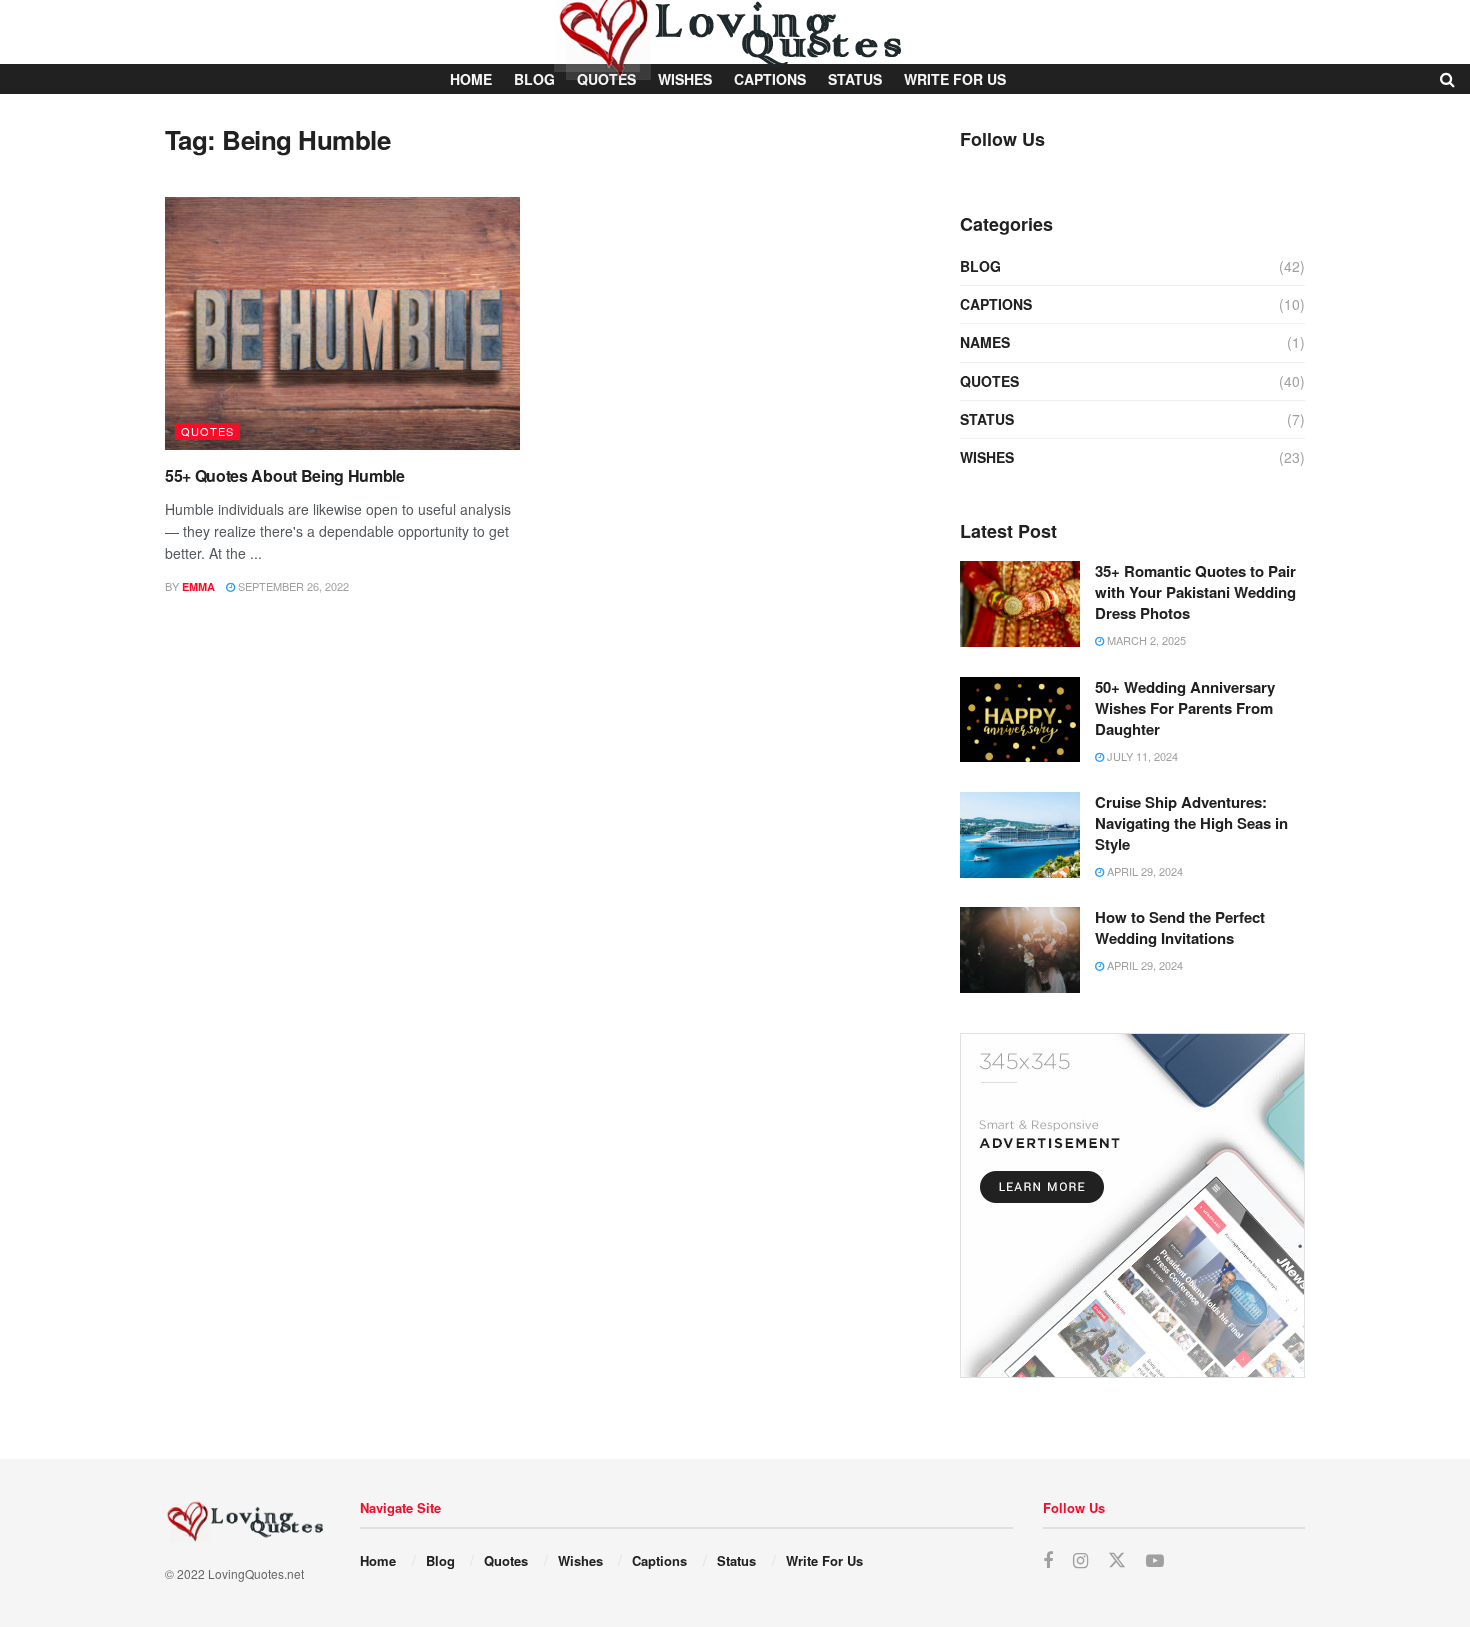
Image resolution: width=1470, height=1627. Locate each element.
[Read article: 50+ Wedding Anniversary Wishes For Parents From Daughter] (1020, 720)
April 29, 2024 (1143, 871)
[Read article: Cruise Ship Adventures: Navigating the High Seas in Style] (1020, 835)
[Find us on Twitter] (1117, 1560)
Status (987, 419)
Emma (198, 586)
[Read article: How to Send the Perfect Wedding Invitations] (1020, 950)
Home (378, 1560)
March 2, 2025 (1145, 640)
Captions (996, 304)
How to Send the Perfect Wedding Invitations (1180, 927)
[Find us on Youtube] (1155, 1561)
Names (985, 342)
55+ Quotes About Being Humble (285, 475)
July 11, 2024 (1141, 756)
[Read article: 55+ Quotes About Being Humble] (342, 324)
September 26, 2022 (292, 586)
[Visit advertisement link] (1132, 1205)
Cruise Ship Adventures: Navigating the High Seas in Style (1191, 823)
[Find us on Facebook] (1048, 1561)
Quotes (207, 431)
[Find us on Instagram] (1080, 1561)
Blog (980, 266)
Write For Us (824, 1560)
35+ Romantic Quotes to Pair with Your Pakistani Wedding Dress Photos (1195, 592)
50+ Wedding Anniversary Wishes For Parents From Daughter (1185, 708)
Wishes (987, 457)
